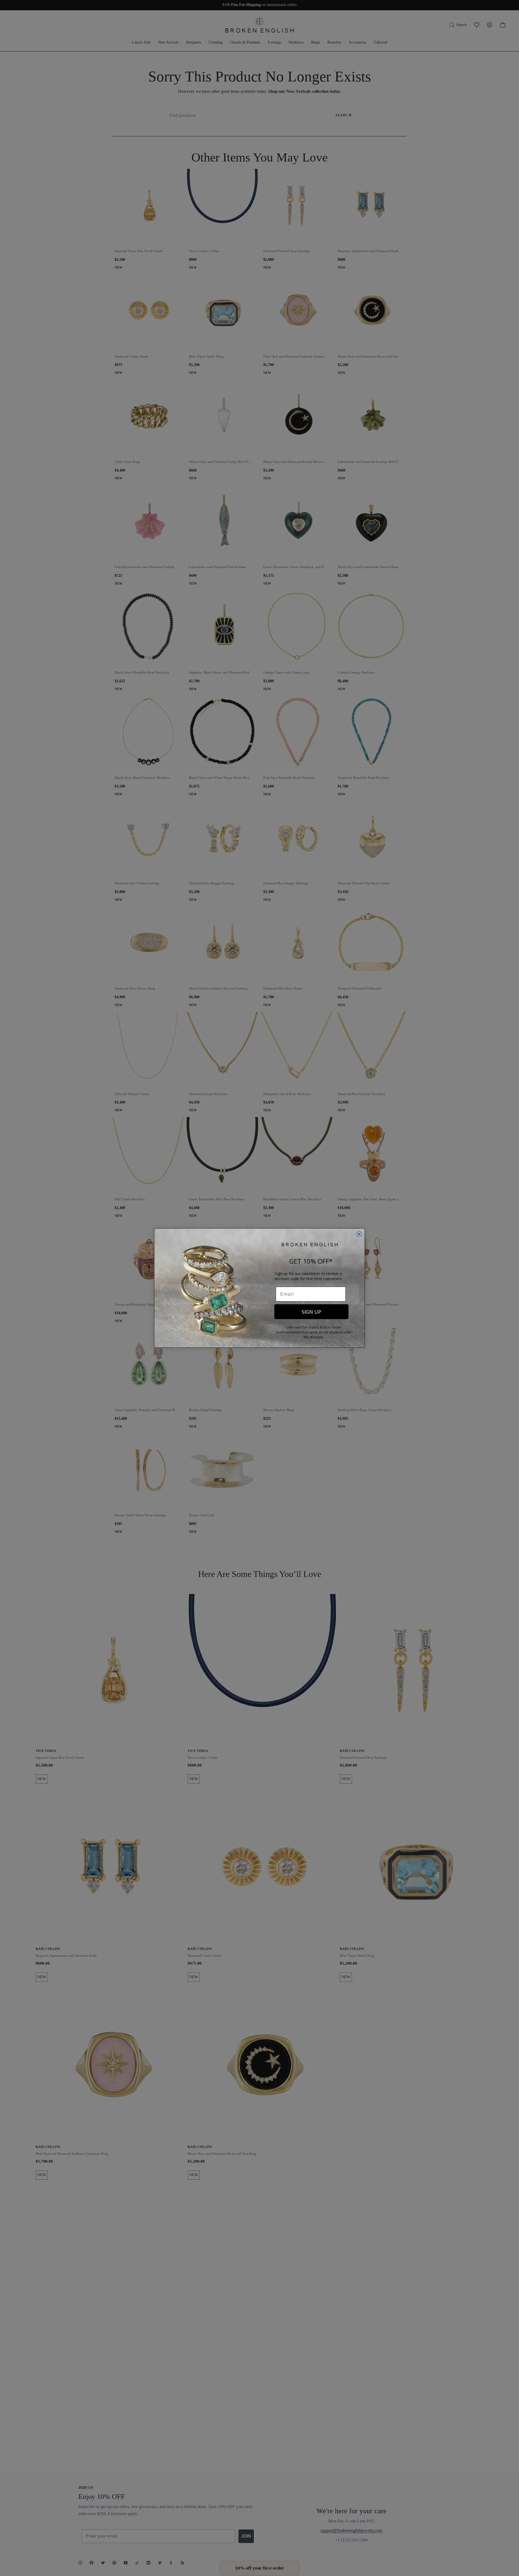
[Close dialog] (359, 1234)
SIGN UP (311, 1312)
